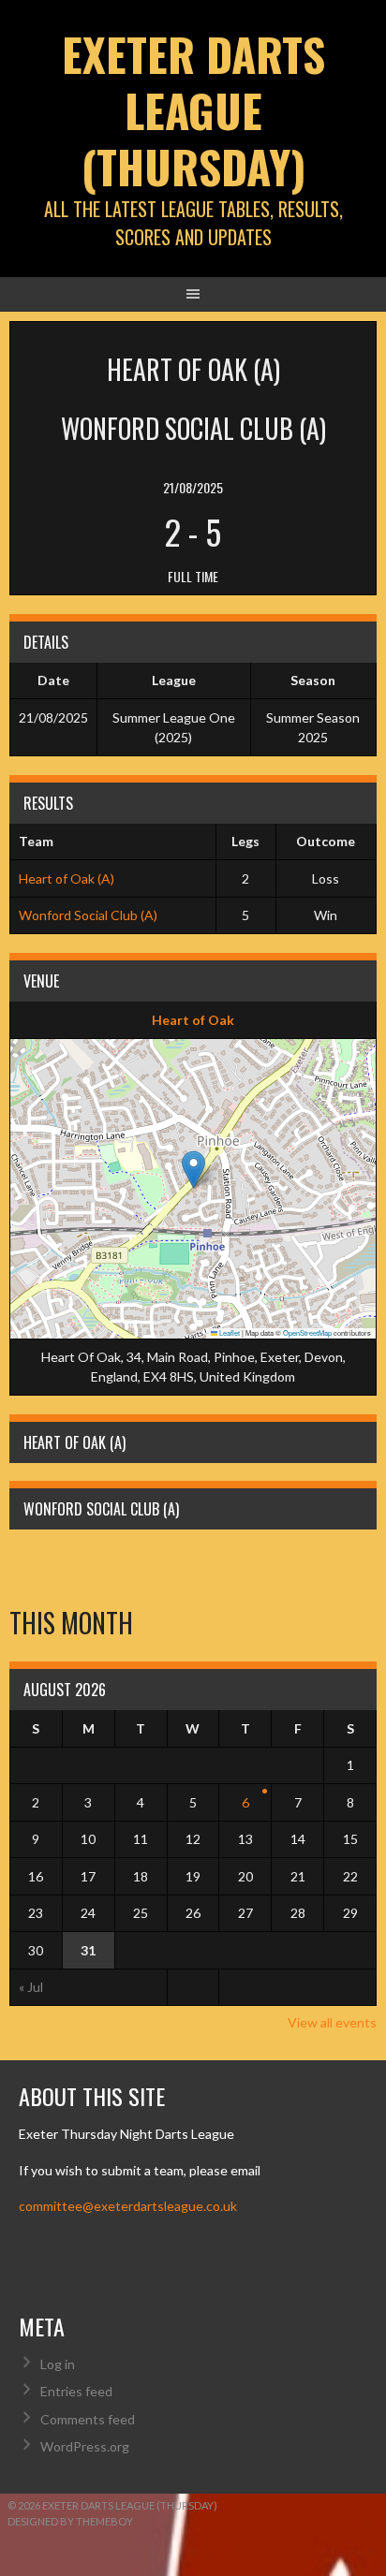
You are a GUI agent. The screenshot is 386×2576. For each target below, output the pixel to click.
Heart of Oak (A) (67, 878)
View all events (332, 2022)
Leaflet (229, 1332)
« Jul (31, 1987)
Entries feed (76, 2391)
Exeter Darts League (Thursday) (193, 110)
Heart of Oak (193, 1020)
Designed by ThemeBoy (70, 2521)
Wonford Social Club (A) (88, 915)
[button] (193, 1170)
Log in (58, 2364)
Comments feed (88, 2419)
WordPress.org (85, 2446)
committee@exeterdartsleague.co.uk (128, 2206)
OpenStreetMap (307, 1332)
